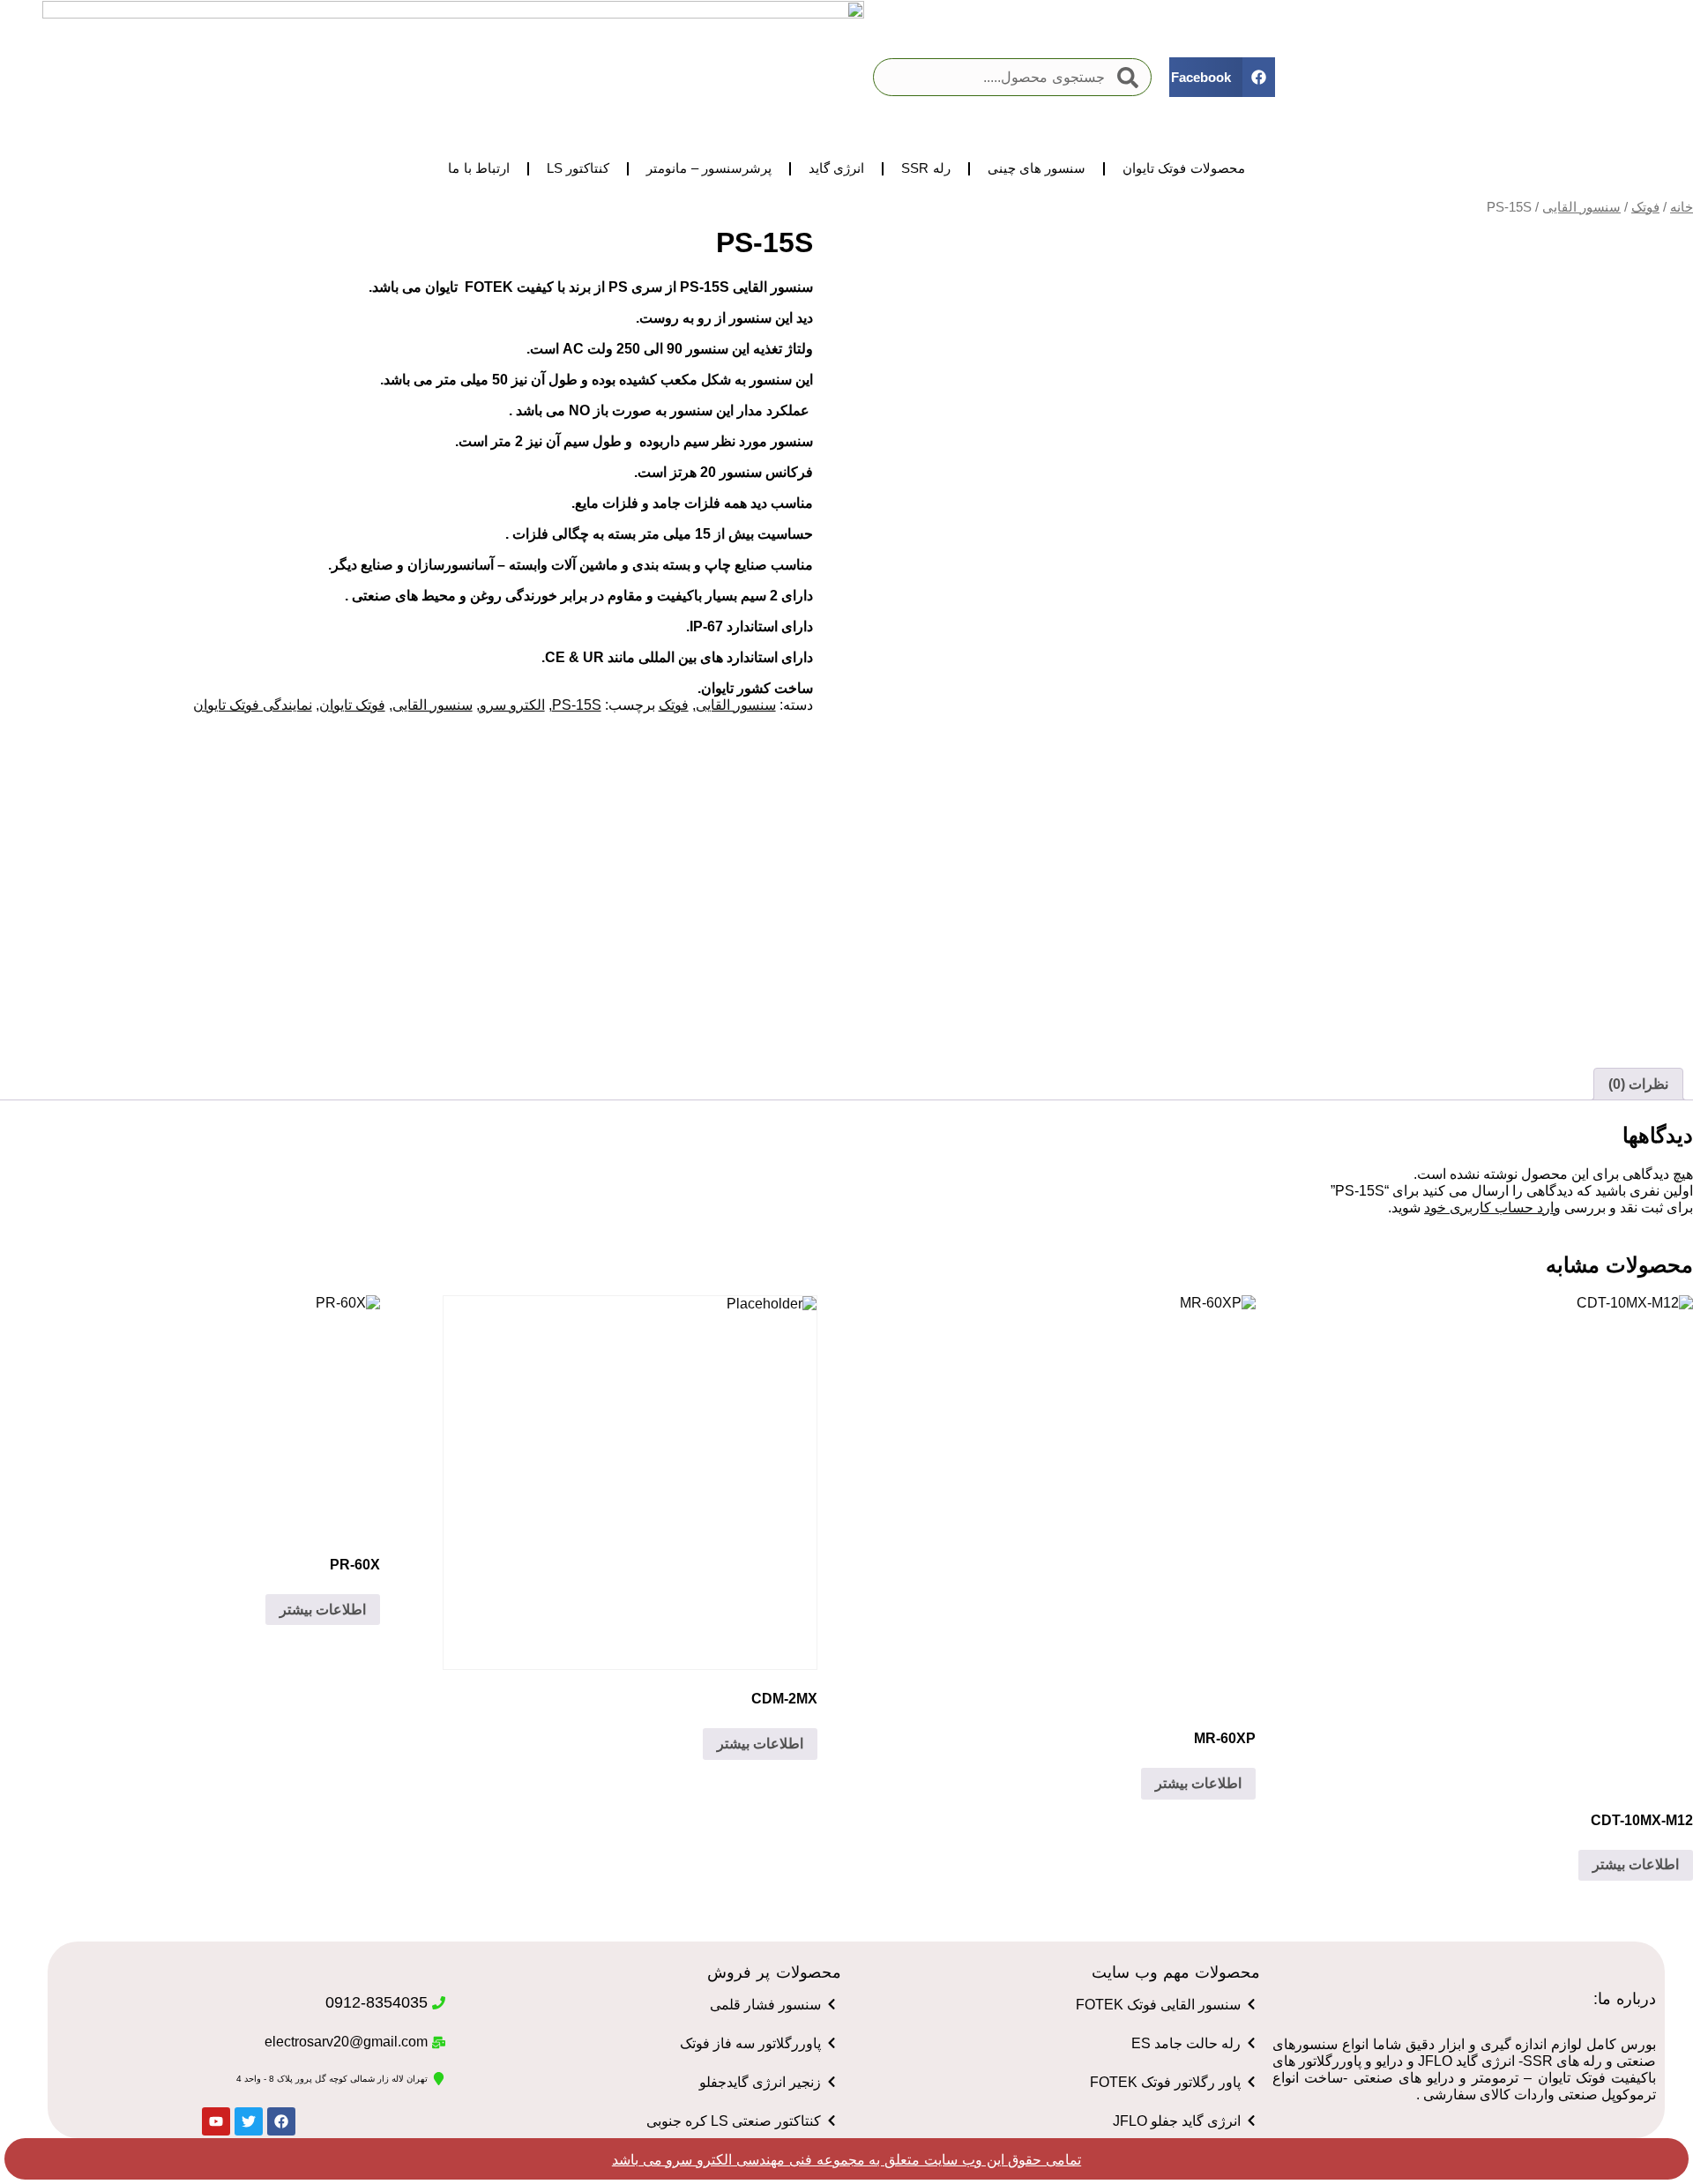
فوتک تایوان (352, 705)
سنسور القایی (1581, 207)
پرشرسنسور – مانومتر (709, 168)
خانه (1682, 207)
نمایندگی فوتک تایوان (253, 705)
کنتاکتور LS (578, 168)
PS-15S (577, 705)
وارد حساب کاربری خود (1492, 1208)
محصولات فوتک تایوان (1183, 168)
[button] (1222, 77)
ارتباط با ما (478, 168)
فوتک (1645, 207)
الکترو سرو (512, 705)
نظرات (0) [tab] (1638, 1084)
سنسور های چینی (1037, 168)
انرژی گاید (836, 168)
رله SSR (926, 168)
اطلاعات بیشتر (1636, 1864)
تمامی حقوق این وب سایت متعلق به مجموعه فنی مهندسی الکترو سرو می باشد (846, 2160)
